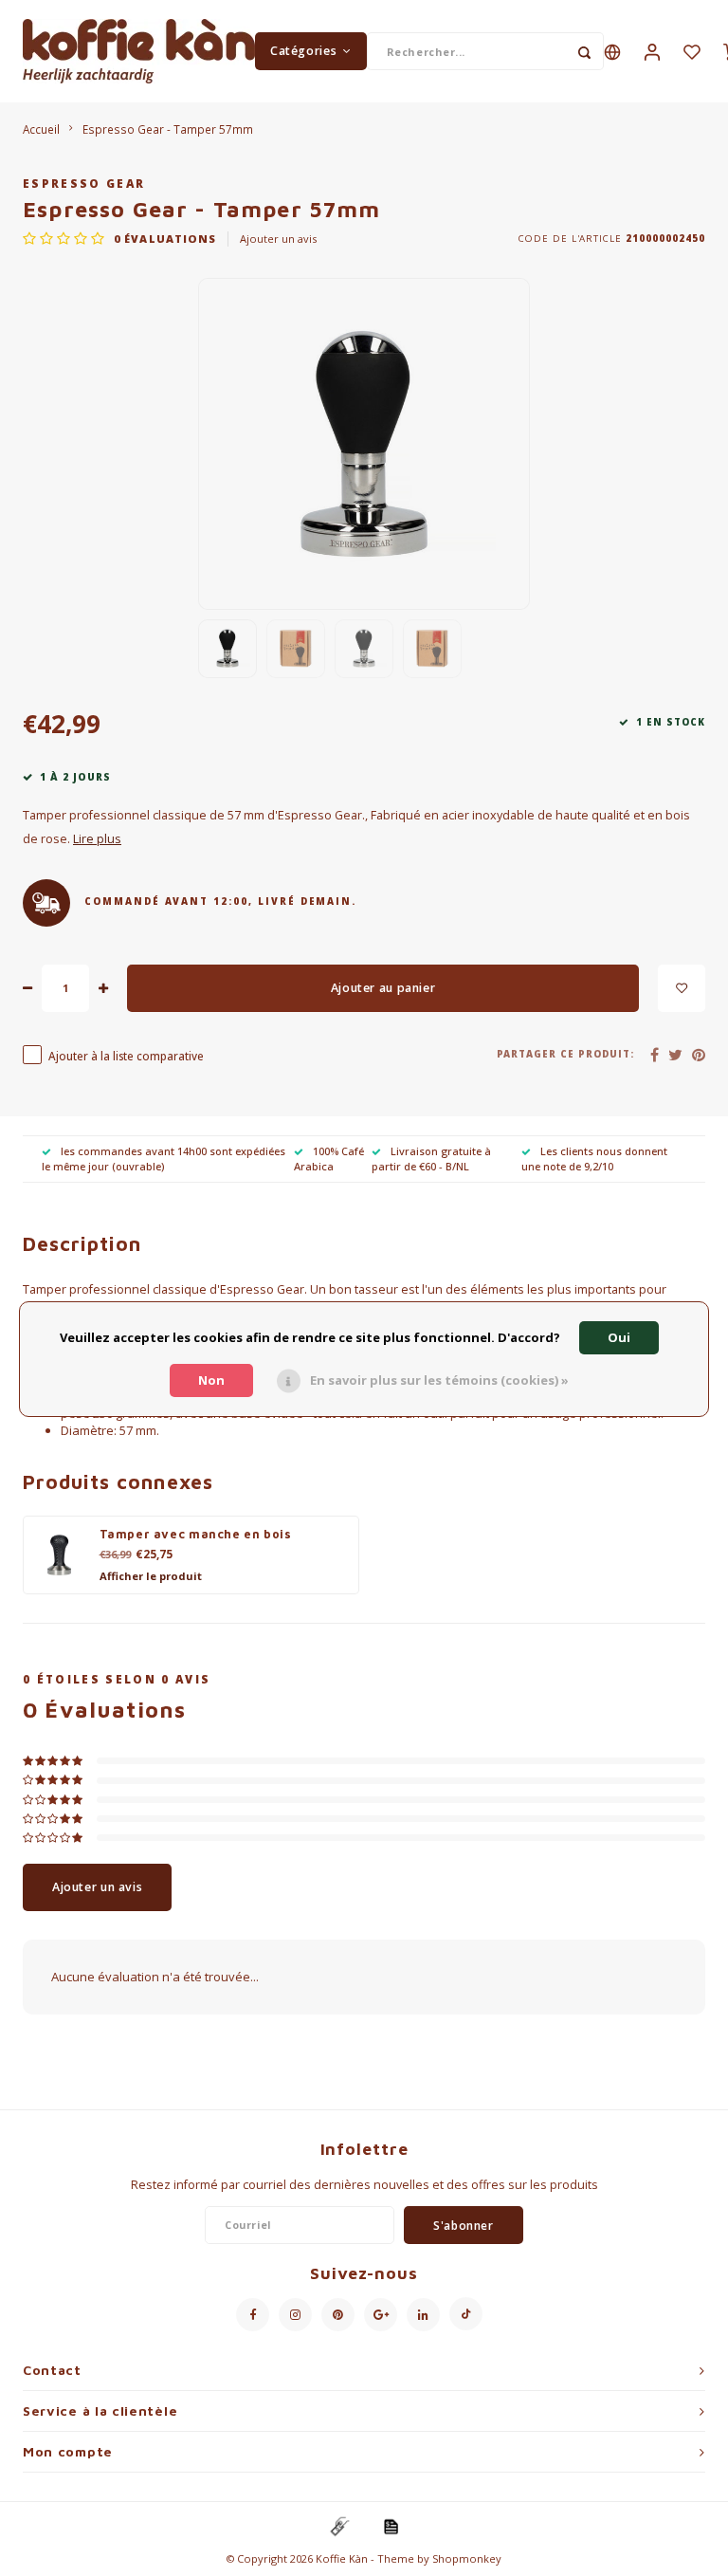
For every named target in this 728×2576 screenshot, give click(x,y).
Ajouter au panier (383, 988)
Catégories (303, 51)
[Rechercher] (585, 51)
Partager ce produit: (566, 1054)
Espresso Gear (84, 183)
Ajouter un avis (278, 239)
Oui (619, 1337)
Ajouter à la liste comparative (126, 1056)
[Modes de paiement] (338, 2526)
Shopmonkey (467, 2558)
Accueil (41, 129)
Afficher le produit (151, 1576)
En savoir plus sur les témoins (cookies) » (439, 1380)
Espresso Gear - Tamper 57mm (168, 129)
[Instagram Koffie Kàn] (295, 2315)
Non (211, 1380)
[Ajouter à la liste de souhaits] (682, 988)
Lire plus (97, 839)
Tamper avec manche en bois (196, 1534)
